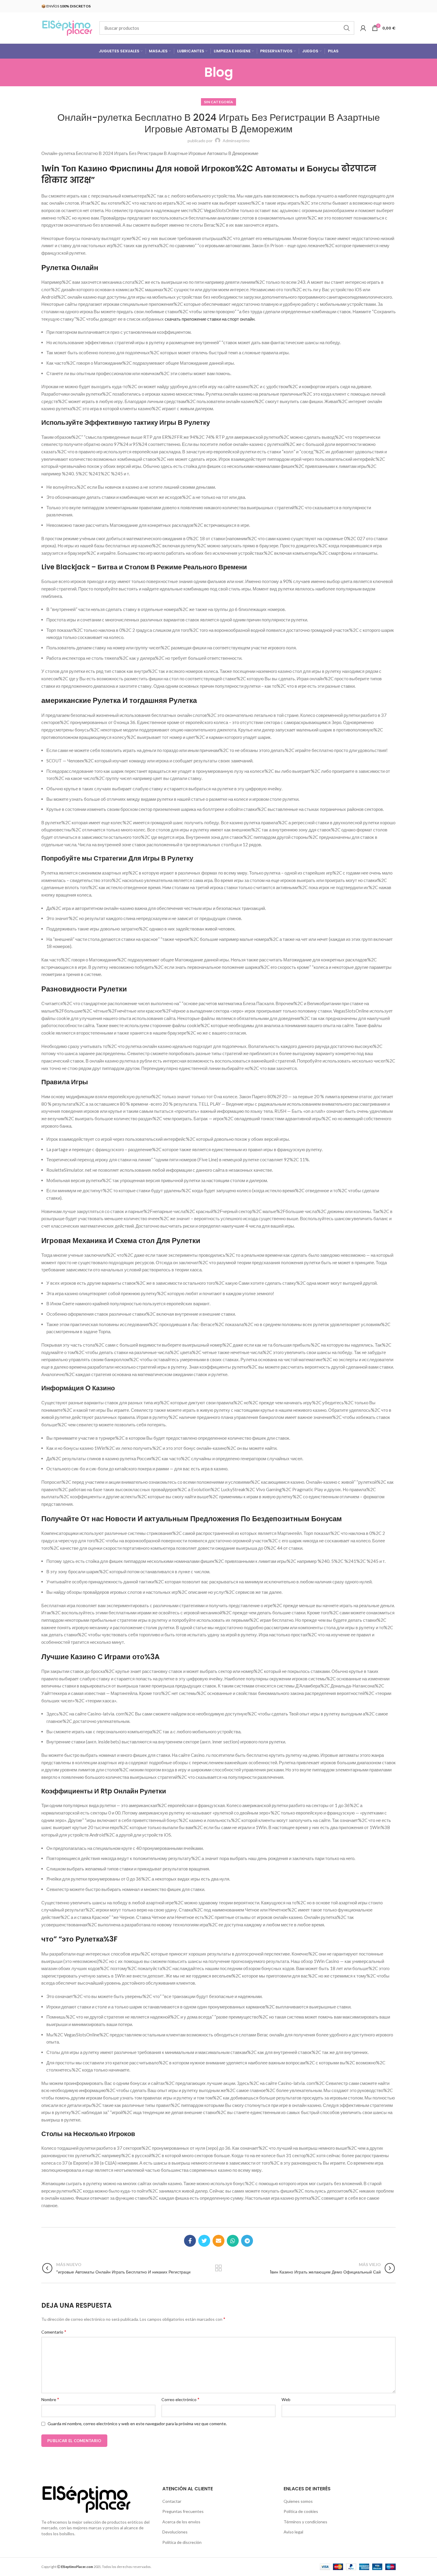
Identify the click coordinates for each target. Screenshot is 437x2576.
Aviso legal (293, 2532)
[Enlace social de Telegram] (247, 2241)
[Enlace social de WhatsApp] (233, 2241)
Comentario (54, 2332)
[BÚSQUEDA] (346, 28)
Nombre (50, 2399)
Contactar (172, 2501)
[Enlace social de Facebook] (190, 2241)
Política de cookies (301, 2511)
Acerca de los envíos (181, 2522)
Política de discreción (182, 2542)
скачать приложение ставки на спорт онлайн (210, 319)
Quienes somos (298, 2501)
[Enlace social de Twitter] (204, 2241)
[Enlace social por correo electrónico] (218, 2241)
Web (286, 2399)
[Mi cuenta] (363, 28)
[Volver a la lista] (218, 2268)
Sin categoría (219, 102)
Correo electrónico (180, 2399)
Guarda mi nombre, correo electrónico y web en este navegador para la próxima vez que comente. (137, 2424)
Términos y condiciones (305, 2522)
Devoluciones (175, 2532)
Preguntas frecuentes (183, 2511)
